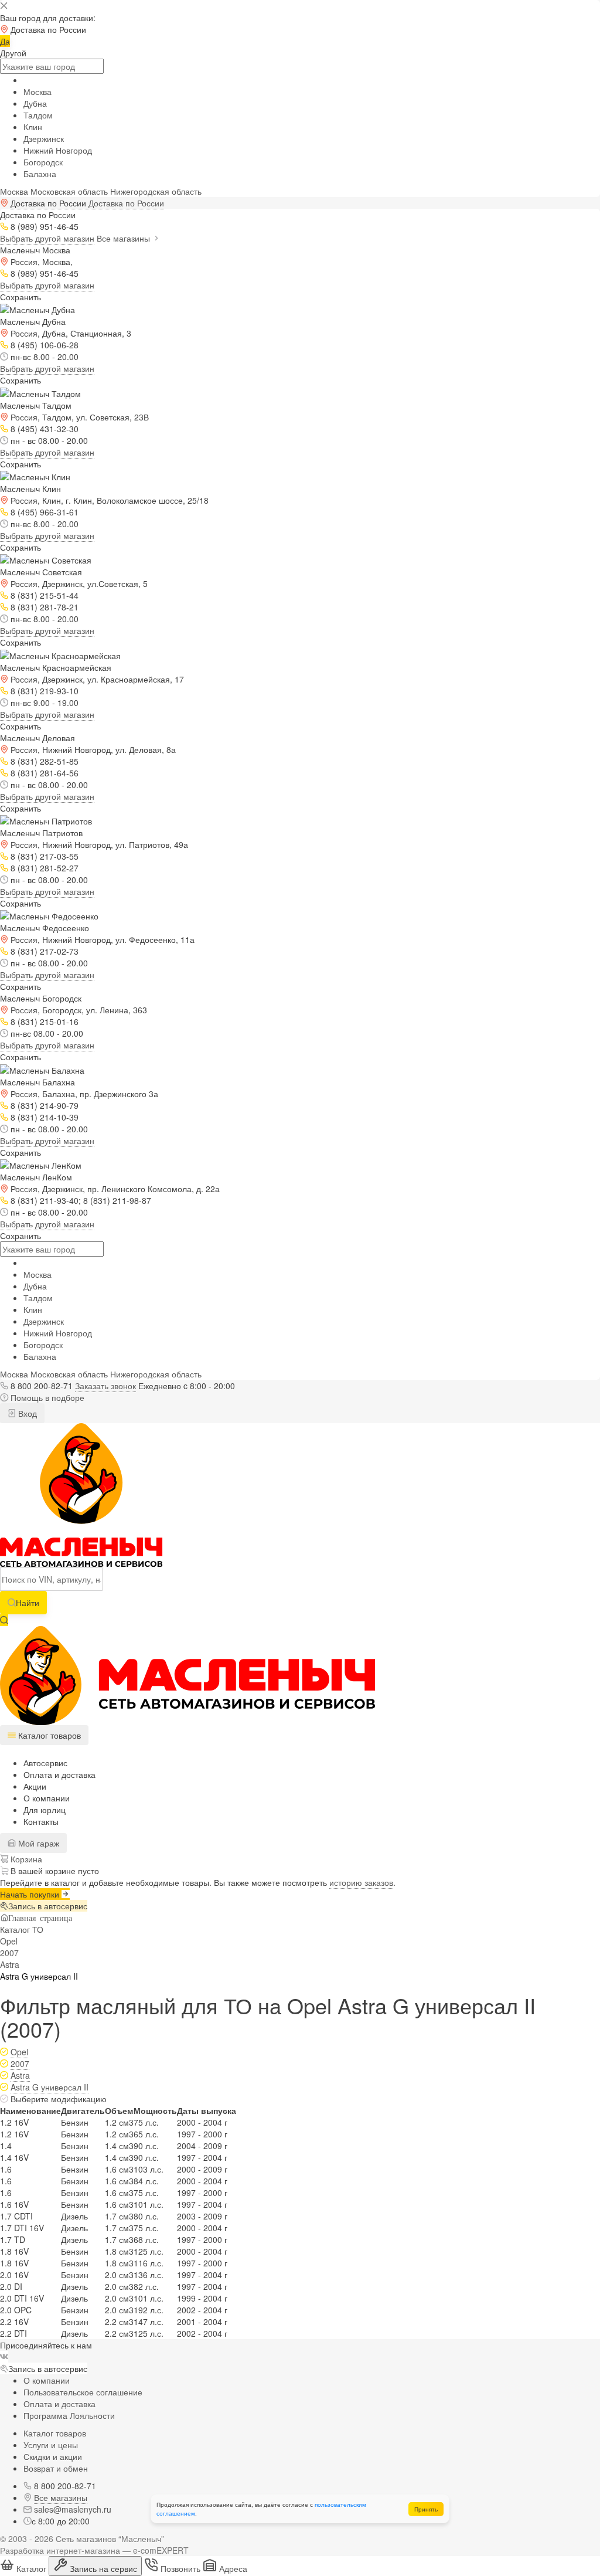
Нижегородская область (156, 191)
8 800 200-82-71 (42, 1386)
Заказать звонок (105, 1386)
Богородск (43, 162)
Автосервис (45, 1763)
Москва (37, 91)
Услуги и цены (51, 2445)
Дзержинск (44, 138)
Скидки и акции (53, 2456)
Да (5, 41)
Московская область (69, 191)
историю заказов (361, 1882)
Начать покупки (31, 1894)
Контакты (41, 1821)
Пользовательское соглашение (83, 2392)
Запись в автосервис (48, 1906)
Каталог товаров (55, 2433)
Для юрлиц (45, 1810)
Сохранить (21, 297)
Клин (33, 127)
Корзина (25, 1859)
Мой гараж (37, 1843)
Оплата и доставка (59, 1774)
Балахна (40, 174)
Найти (28, 1603)
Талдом (38, 115)
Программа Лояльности (69, 2415)
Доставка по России (126, 203)
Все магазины (125, 238)
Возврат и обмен (56, 2468)
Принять (426, 2509)
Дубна (35, 103)
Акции (35, 1786)
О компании (47, 1798)
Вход (26, 1413)
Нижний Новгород (58, 150)
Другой (13, 53)
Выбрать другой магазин (47, 238)
